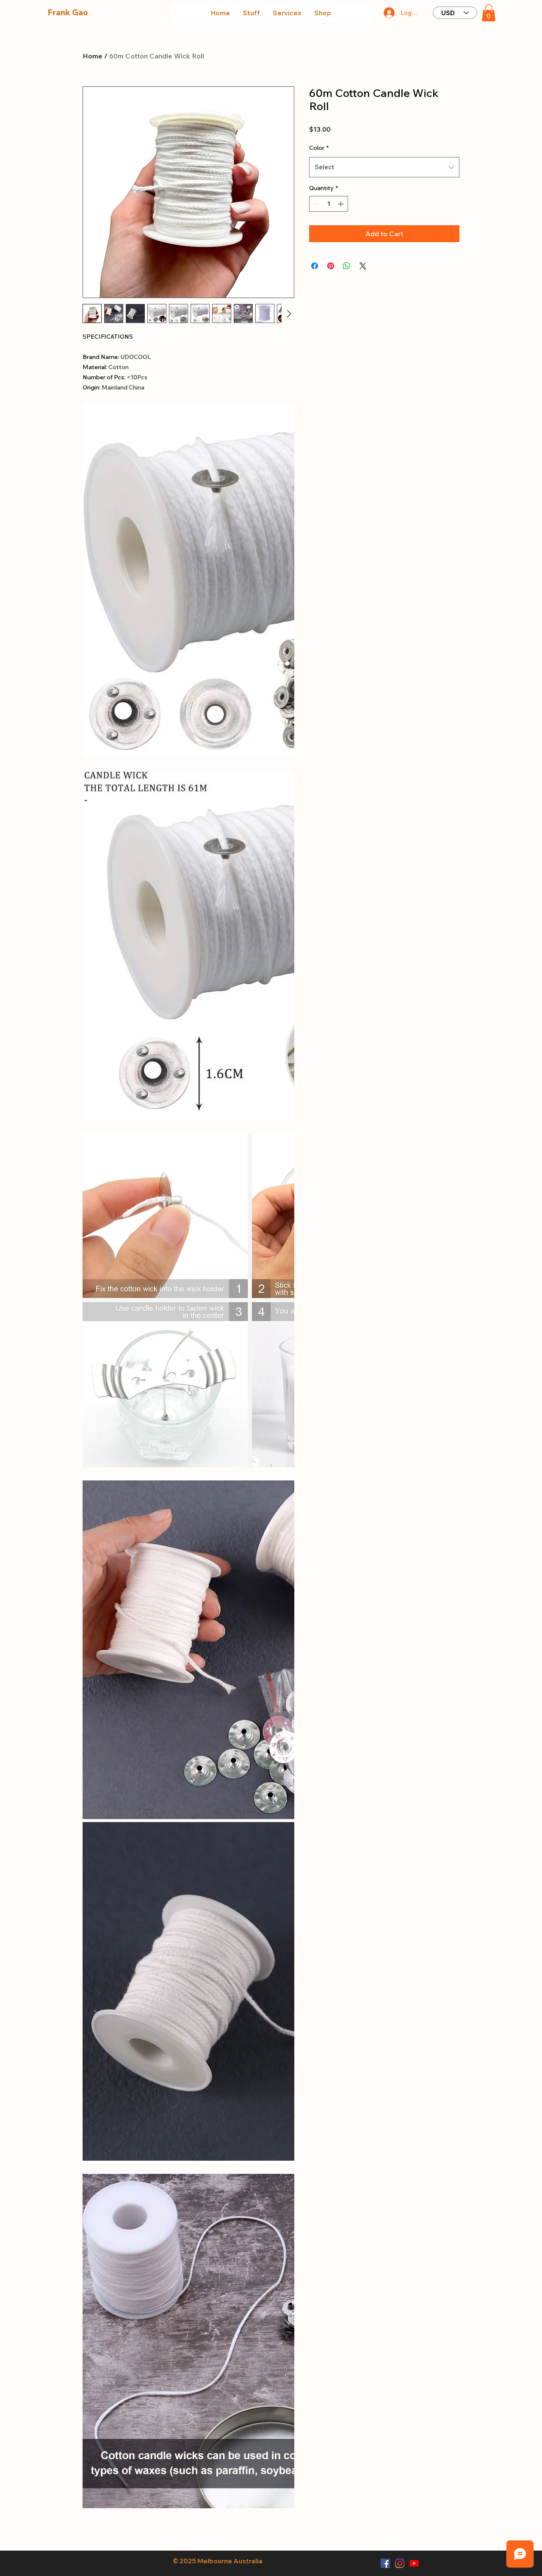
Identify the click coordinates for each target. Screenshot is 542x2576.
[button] (251, 13)
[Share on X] (363, 266)
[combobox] (384, 167)
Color (319, 148)
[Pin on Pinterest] (331, 266)
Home (93, 56)
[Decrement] (316, 204)
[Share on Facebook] (315, 266)
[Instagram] (400, 2563)
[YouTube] (414, 2563)
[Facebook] (385, 2563)
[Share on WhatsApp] (347, 266)
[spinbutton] (329, 204)
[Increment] (342, 204)
